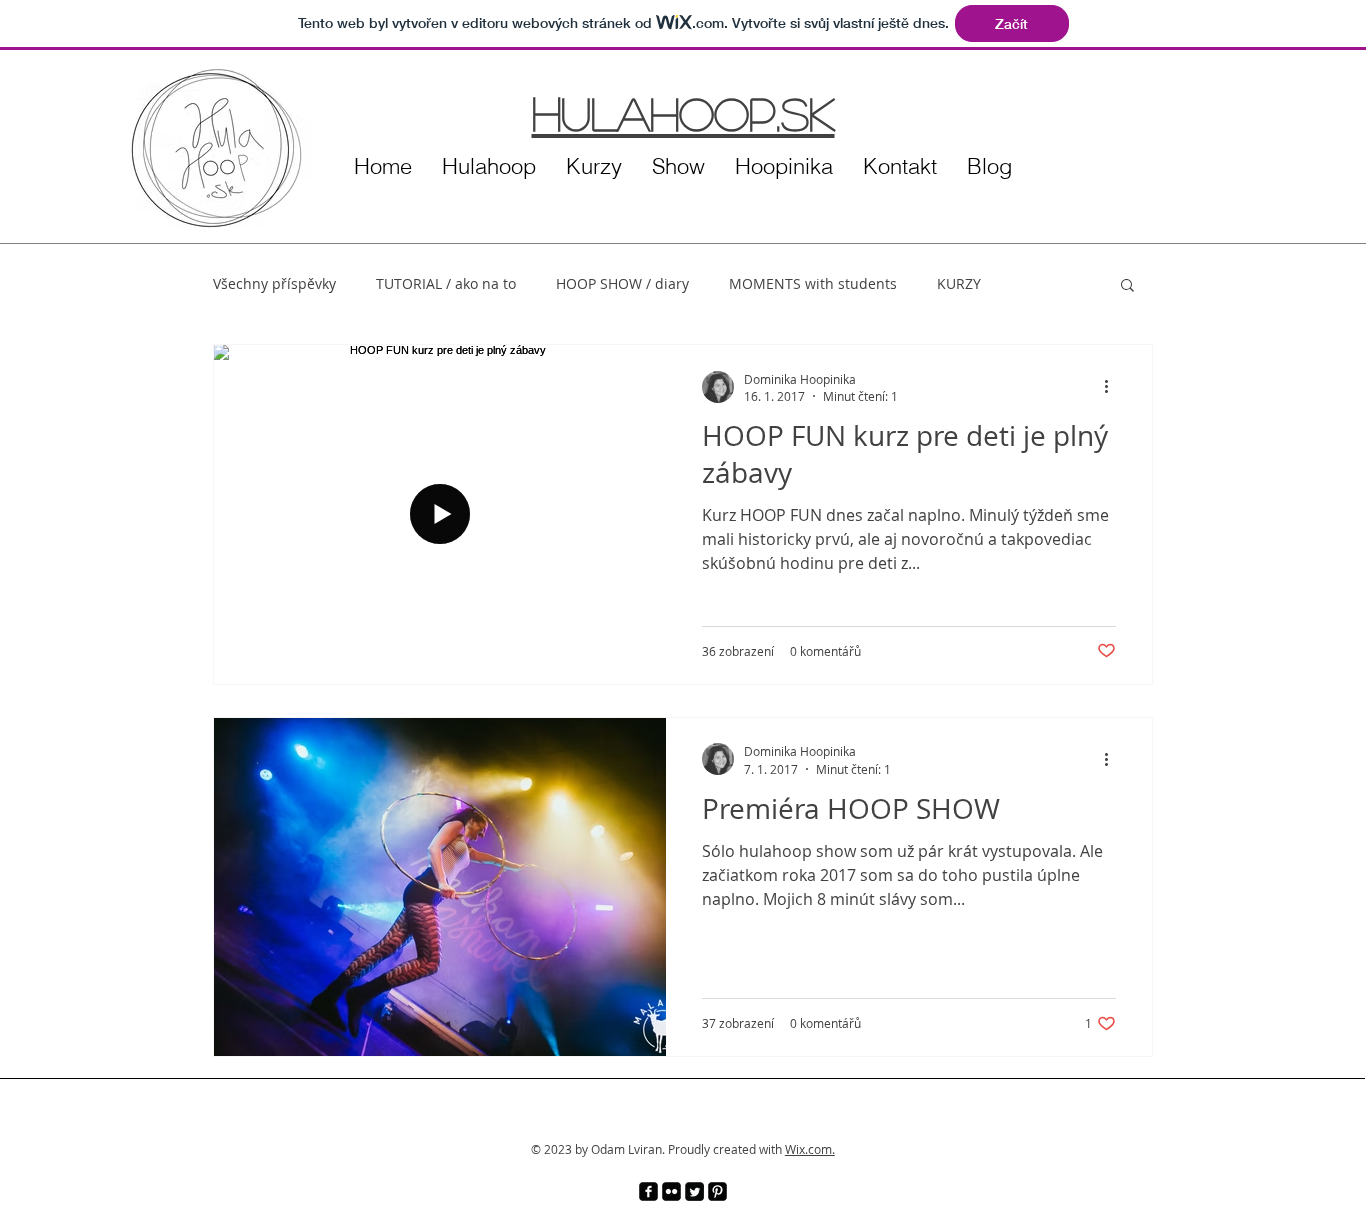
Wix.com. (810, 1149)
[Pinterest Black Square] (717, 1191)
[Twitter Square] (694, 1191)
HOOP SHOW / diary (622, 283)
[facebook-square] (648, 1191)
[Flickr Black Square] (671, 1191)
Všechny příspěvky (274, 283)
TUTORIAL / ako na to (446, 283)
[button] (1127, 286)
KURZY (959, 283)
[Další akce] (1113, 387)
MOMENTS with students (813, 283)
